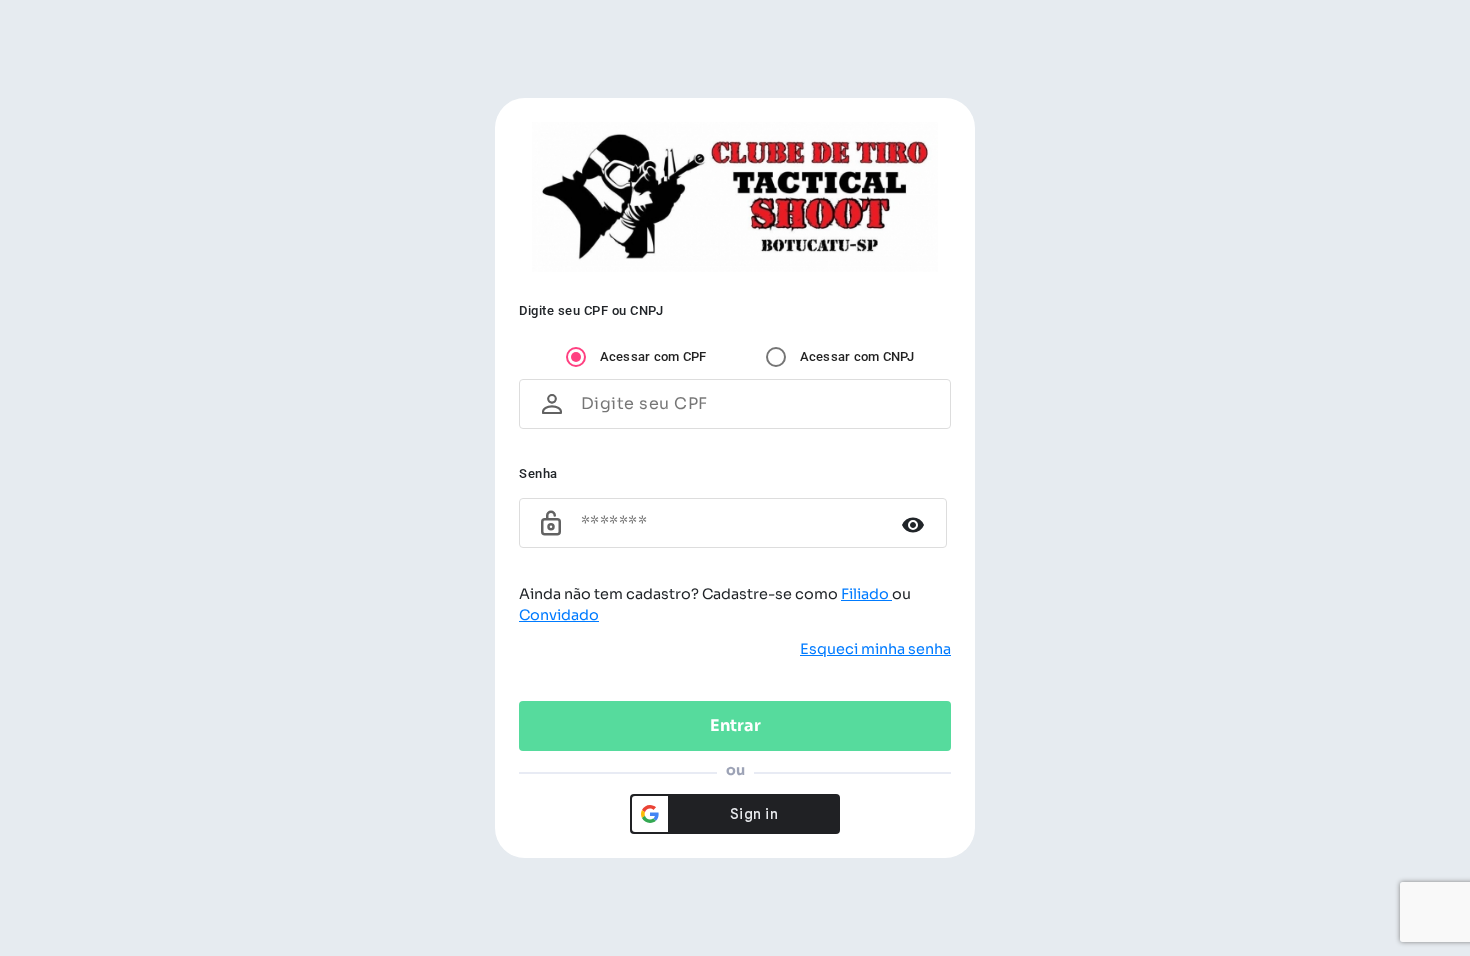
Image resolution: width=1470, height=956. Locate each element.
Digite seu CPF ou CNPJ (591, 310)
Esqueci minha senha (875, 649)
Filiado (866, 594)
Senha (538, 473)
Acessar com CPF (653, 356)
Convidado (559, 615)
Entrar (735, 725)
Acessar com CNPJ (857, 356)
